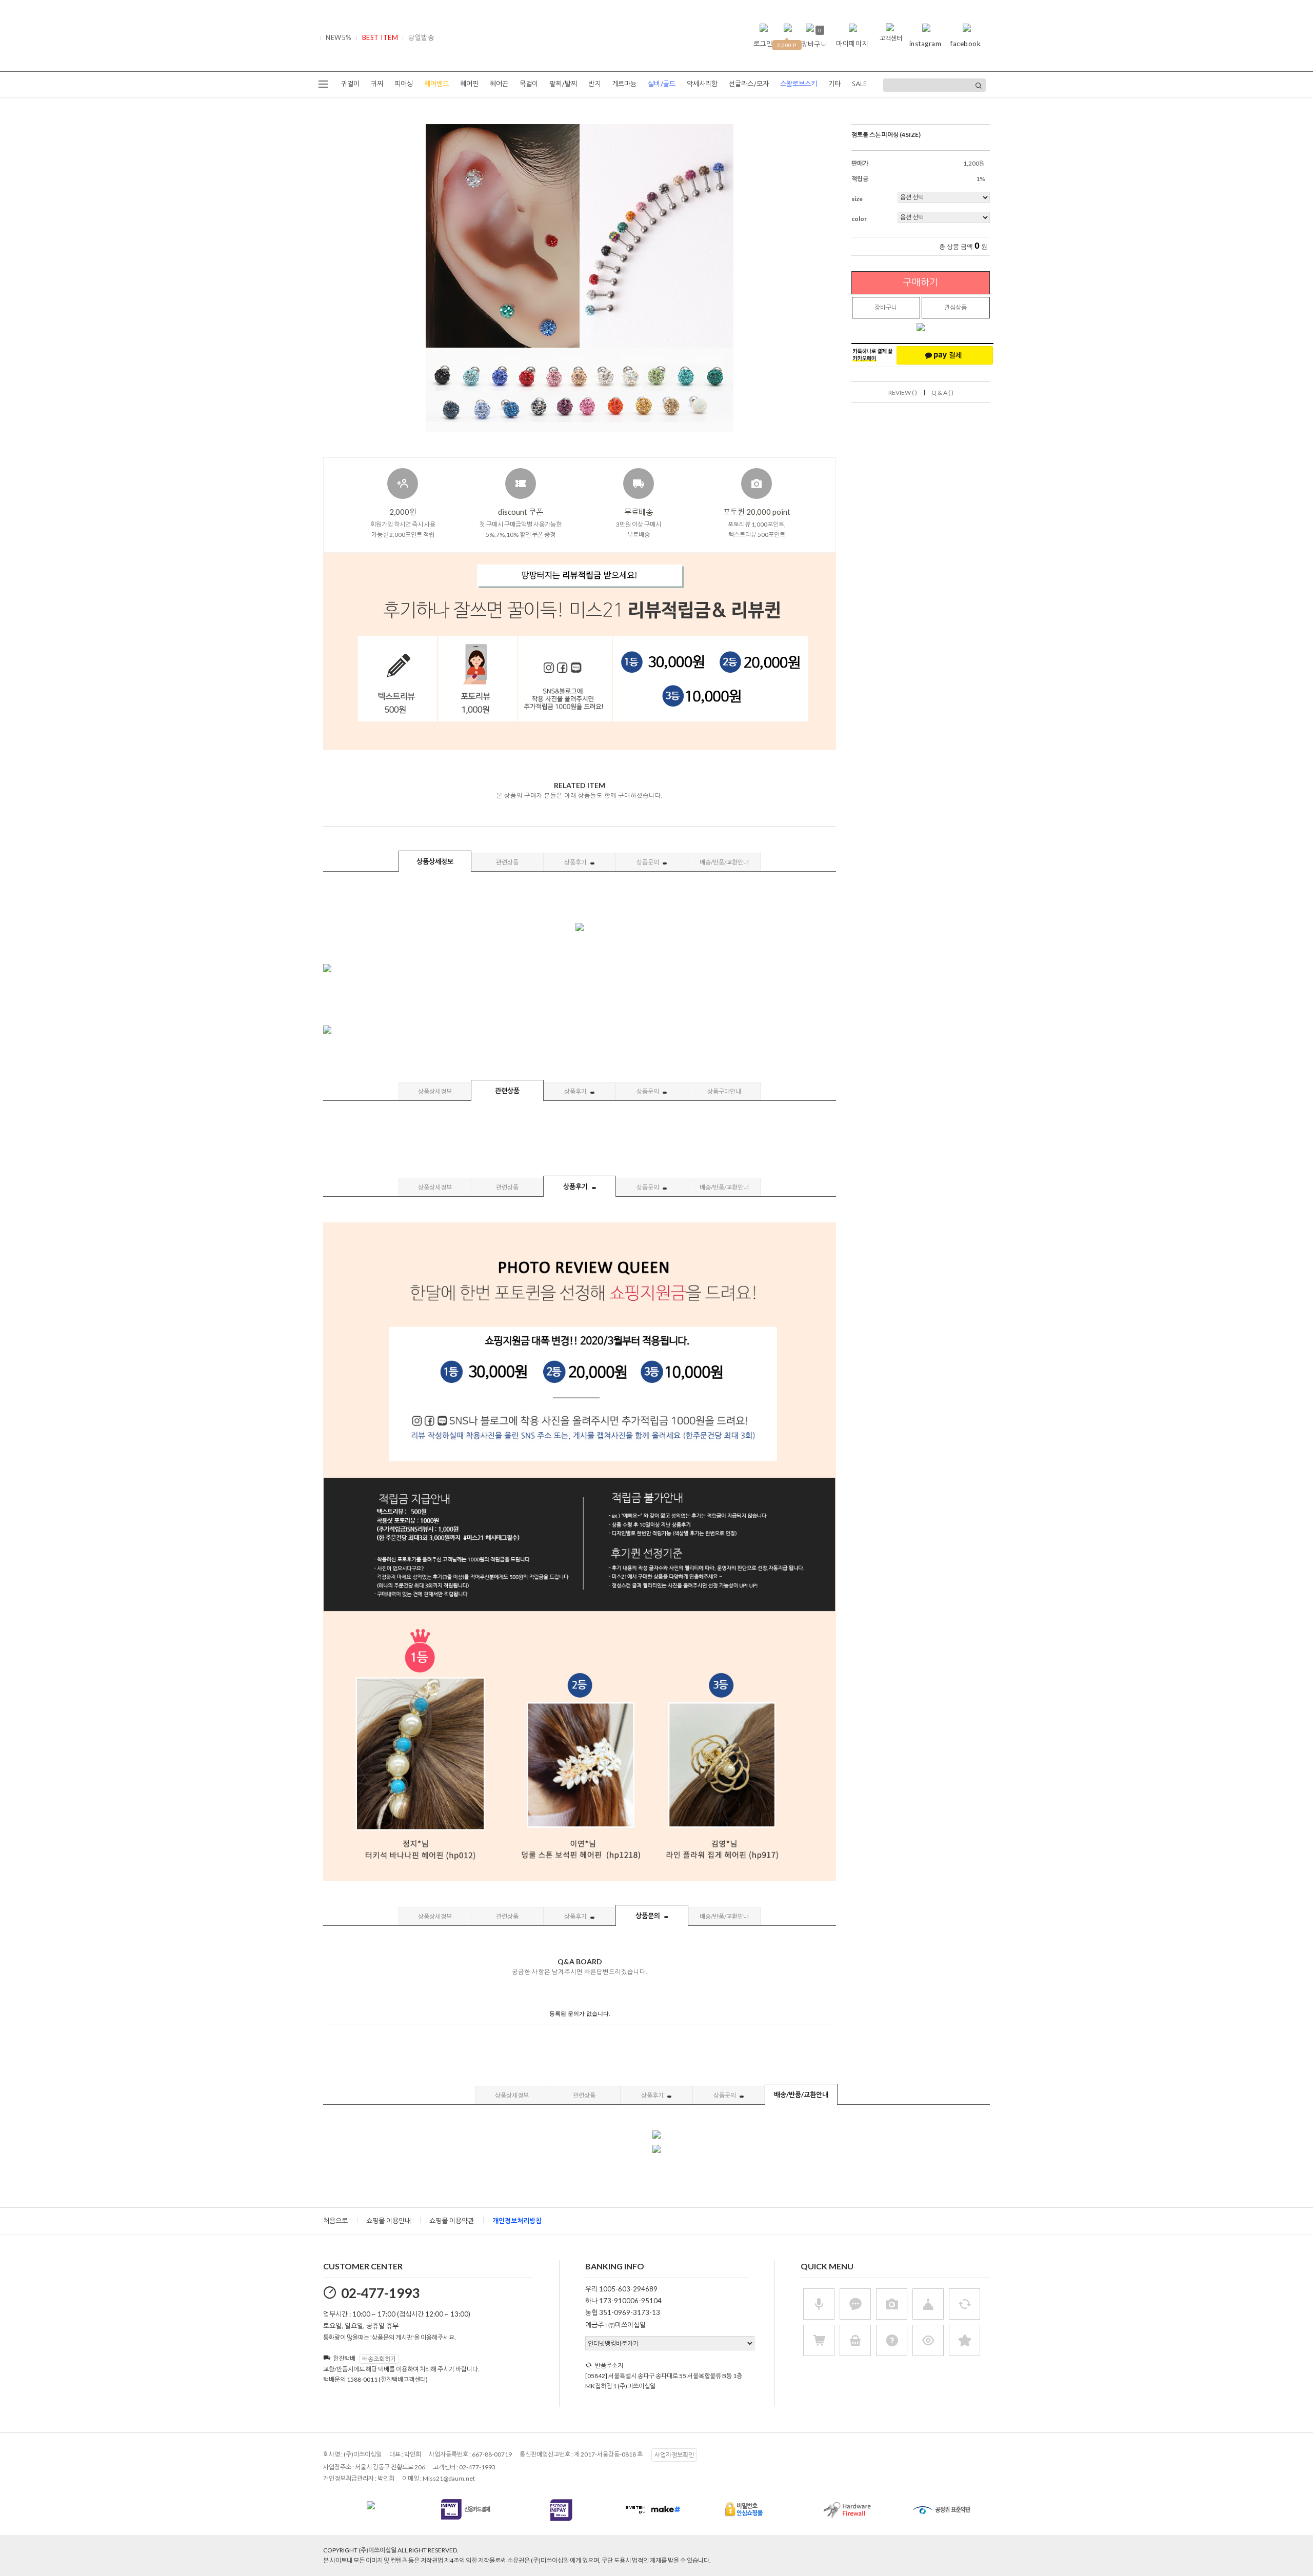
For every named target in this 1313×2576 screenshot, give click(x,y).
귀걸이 (350, 84)
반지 (594, 84)
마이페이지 (852, 44)
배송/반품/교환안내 (724, 862)
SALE (859, 84)
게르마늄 (624, 84)
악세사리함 (702, 84)
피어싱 (404, 84)
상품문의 (648, 862)
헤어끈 (499, 84)
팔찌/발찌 (563, 84)
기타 (834, 84)
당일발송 (421, 37)
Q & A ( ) (942, 393)
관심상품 (956, 307)
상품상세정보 (435, 861)
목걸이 (529, 84)
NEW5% (339, 37)
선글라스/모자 (749, 84)
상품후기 (576, 862)
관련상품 (507, 862)
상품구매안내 (724, 1091)
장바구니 (886, 307)
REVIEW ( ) (903, 393)
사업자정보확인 (674, 2455)
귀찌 (377, 84)
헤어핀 (469, 84)
